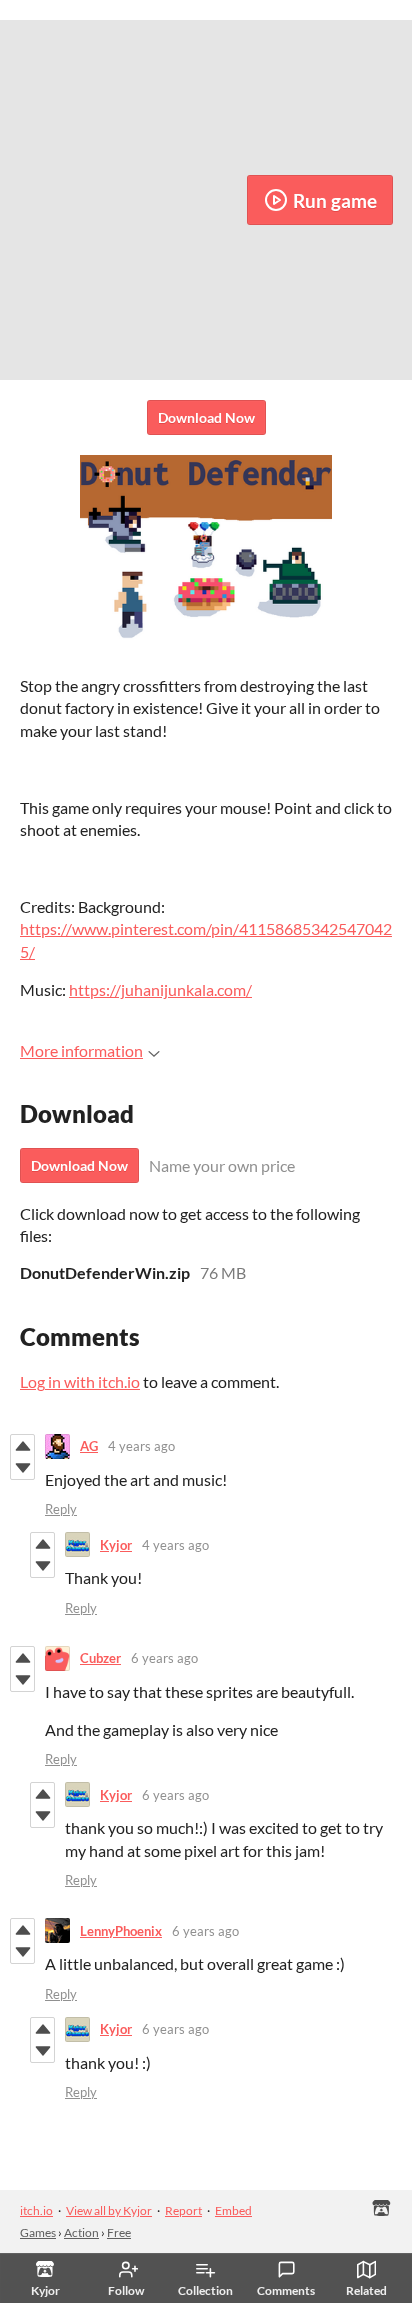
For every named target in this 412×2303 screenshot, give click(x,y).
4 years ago (141, 1446)
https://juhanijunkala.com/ (160, 989)
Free (119, 2232)
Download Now (206, 417)
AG (89, 1446)
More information (81, 1050)
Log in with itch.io (80, 1381)
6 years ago (164, 1658)
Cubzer (100, 1658)
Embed (233, 2210)
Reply (61, 1509)
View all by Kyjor (109, 2210)
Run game (335, 200)
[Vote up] (22, 1446)
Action (81, 2232)
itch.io (36, 2210)
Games (38, 2232)
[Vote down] (22, 1468)
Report (183, 2210)
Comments (286, 2290)
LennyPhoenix (121, 1931)
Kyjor (116, 1545)
